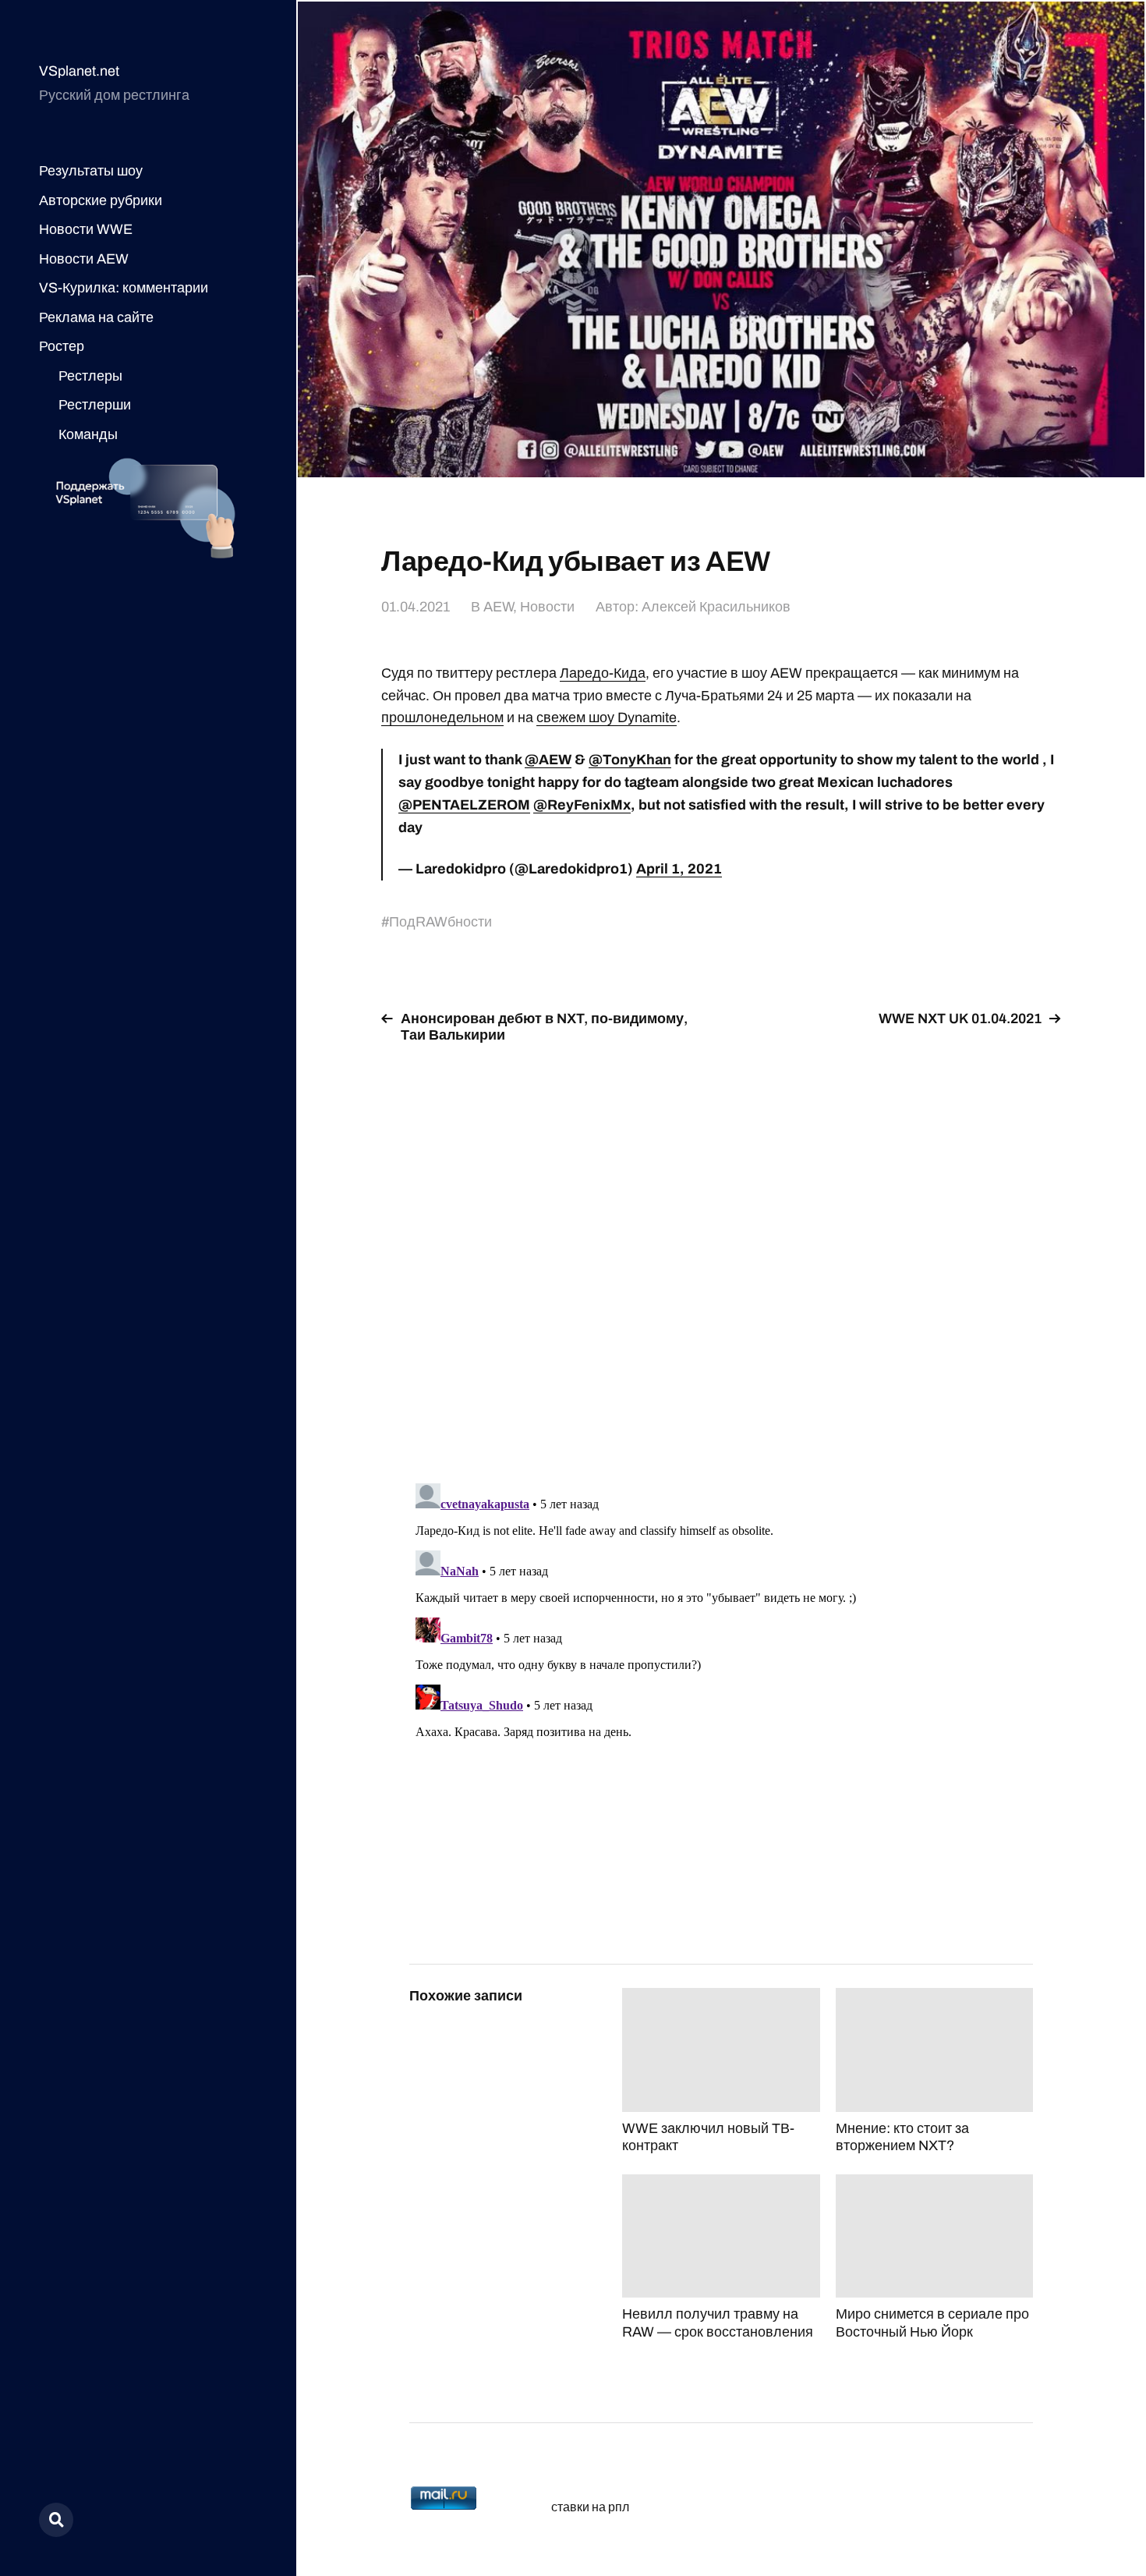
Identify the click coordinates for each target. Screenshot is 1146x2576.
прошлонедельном (442, 718)
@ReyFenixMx (582, 805)
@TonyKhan (630, 760)
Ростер (62, 346)
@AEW (548, 760)
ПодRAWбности (440, 922)
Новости (547, 607)
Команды (88, 434)
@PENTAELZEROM (464, 805)
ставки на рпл (590, 2507)
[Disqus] (721, 1254)
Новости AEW (84, 259)
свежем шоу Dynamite (607, 718)
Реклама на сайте (96, 317)
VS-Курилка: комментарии (124, 288)
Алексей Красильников (716, 607)
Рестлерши (95, 405)
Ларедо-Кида (603, 673)
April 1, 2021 (679, 869)
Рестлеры (90, 376)
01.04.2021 (416, 607)
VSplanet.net (79, 71)
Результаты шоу (91, 171)
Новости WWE (86, 229)
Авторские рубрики (101, 200)
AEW (498, 607)
